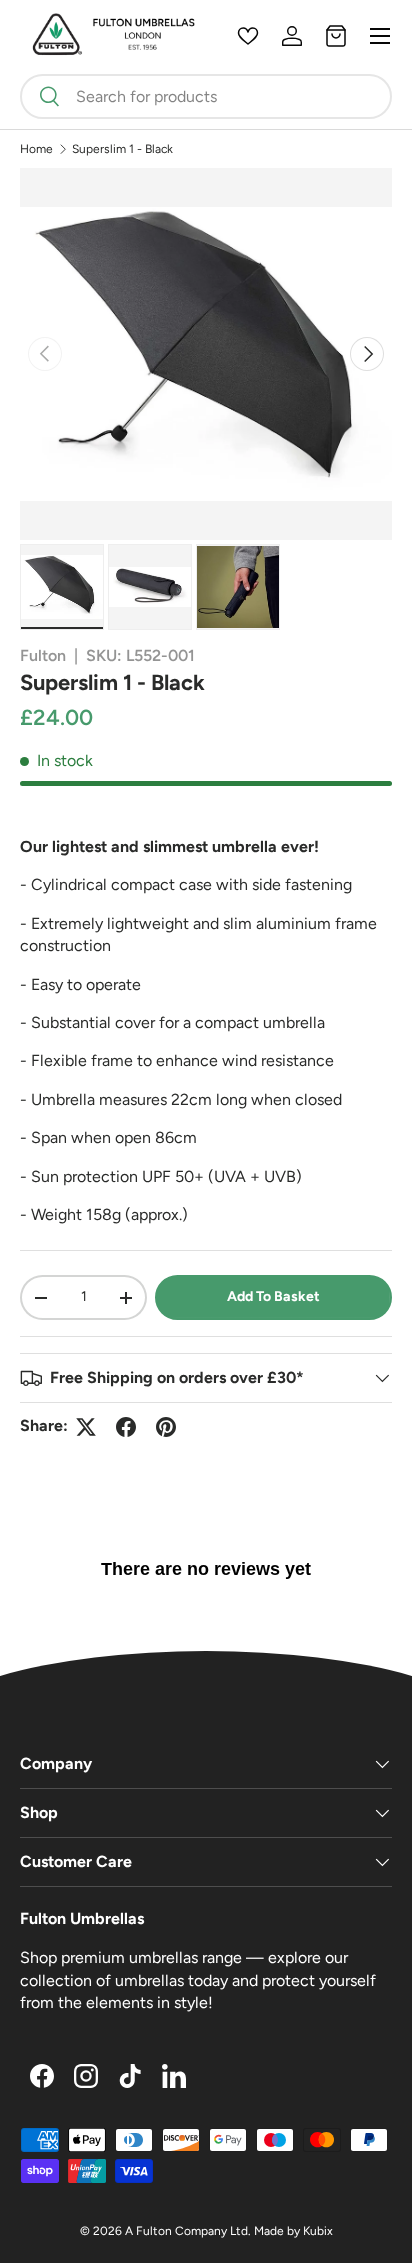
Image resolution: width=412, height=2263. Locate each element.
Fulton (43, 655)
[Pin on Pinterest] (166, 1427)
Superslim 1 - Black (122, 149)
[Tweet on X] (86, 1427)
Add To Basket (273, 1296)
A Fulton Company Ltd (186, 2231)
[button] (336, 36)
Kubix (318, 2231)
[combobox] (206, 96)
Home (36, 149)
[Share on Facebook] (126, 1427)
